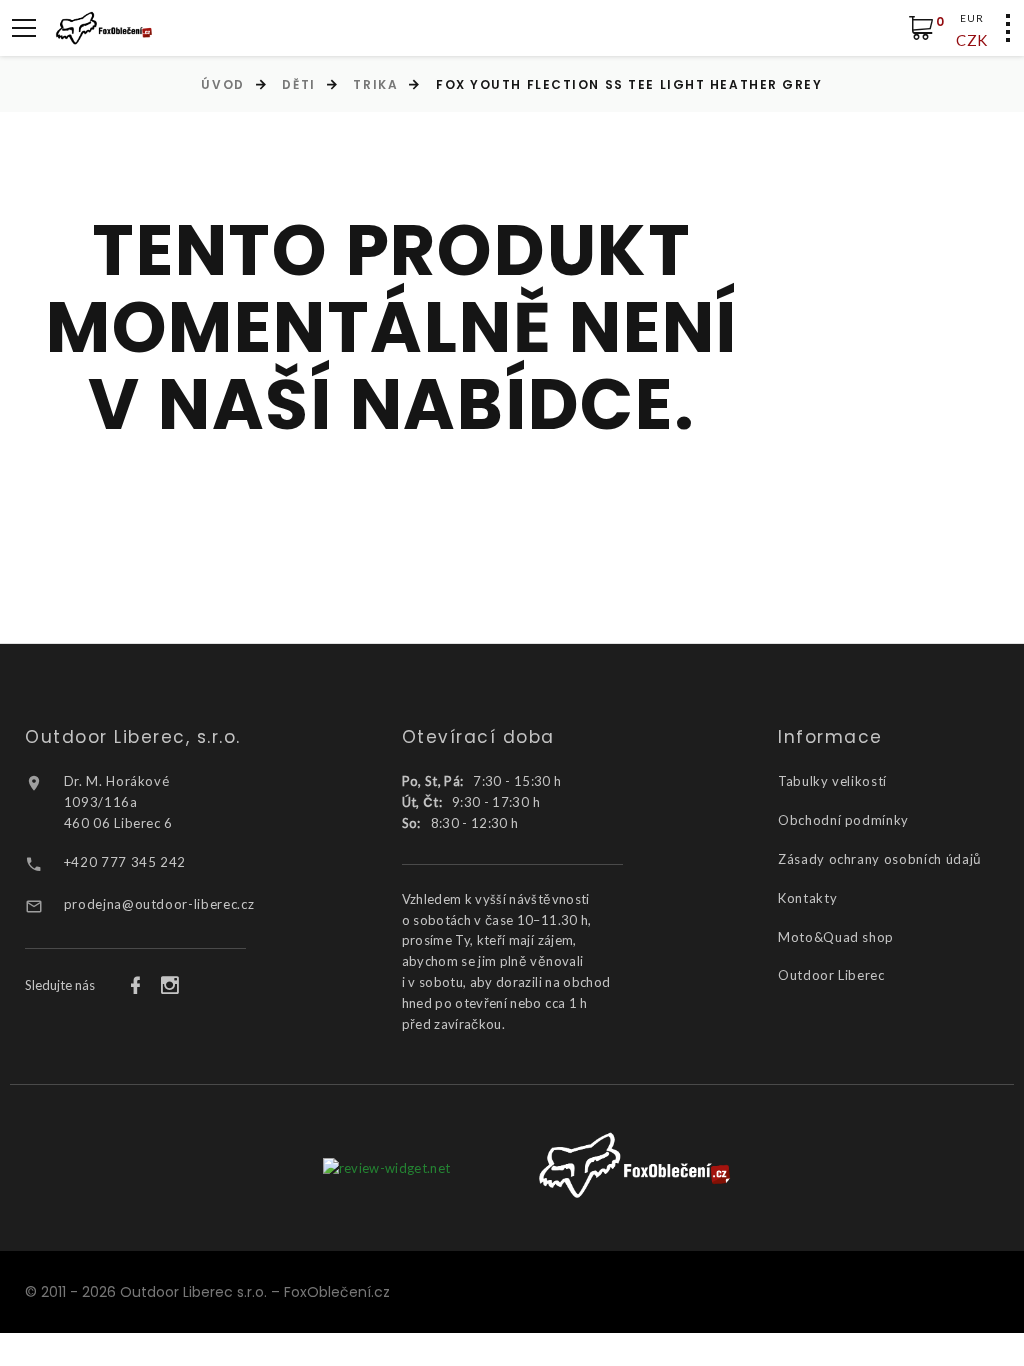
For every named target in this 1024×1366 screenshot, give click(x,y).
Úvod (222, 84)
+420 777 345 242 (125, 862)
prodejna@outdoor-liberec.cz (159, 904)
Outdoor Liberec (831, 975)
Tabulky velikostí (832, 781)
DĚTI (298, 84)
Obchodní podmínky (843, 820)
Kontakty (807, 898)
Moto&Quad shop (836, 937)
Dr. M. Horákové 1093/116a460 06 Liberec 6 (118, 802)
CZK (972, 40)
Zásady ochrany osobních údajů (880, 859)
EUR (971, 18)
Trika (375, 84)
